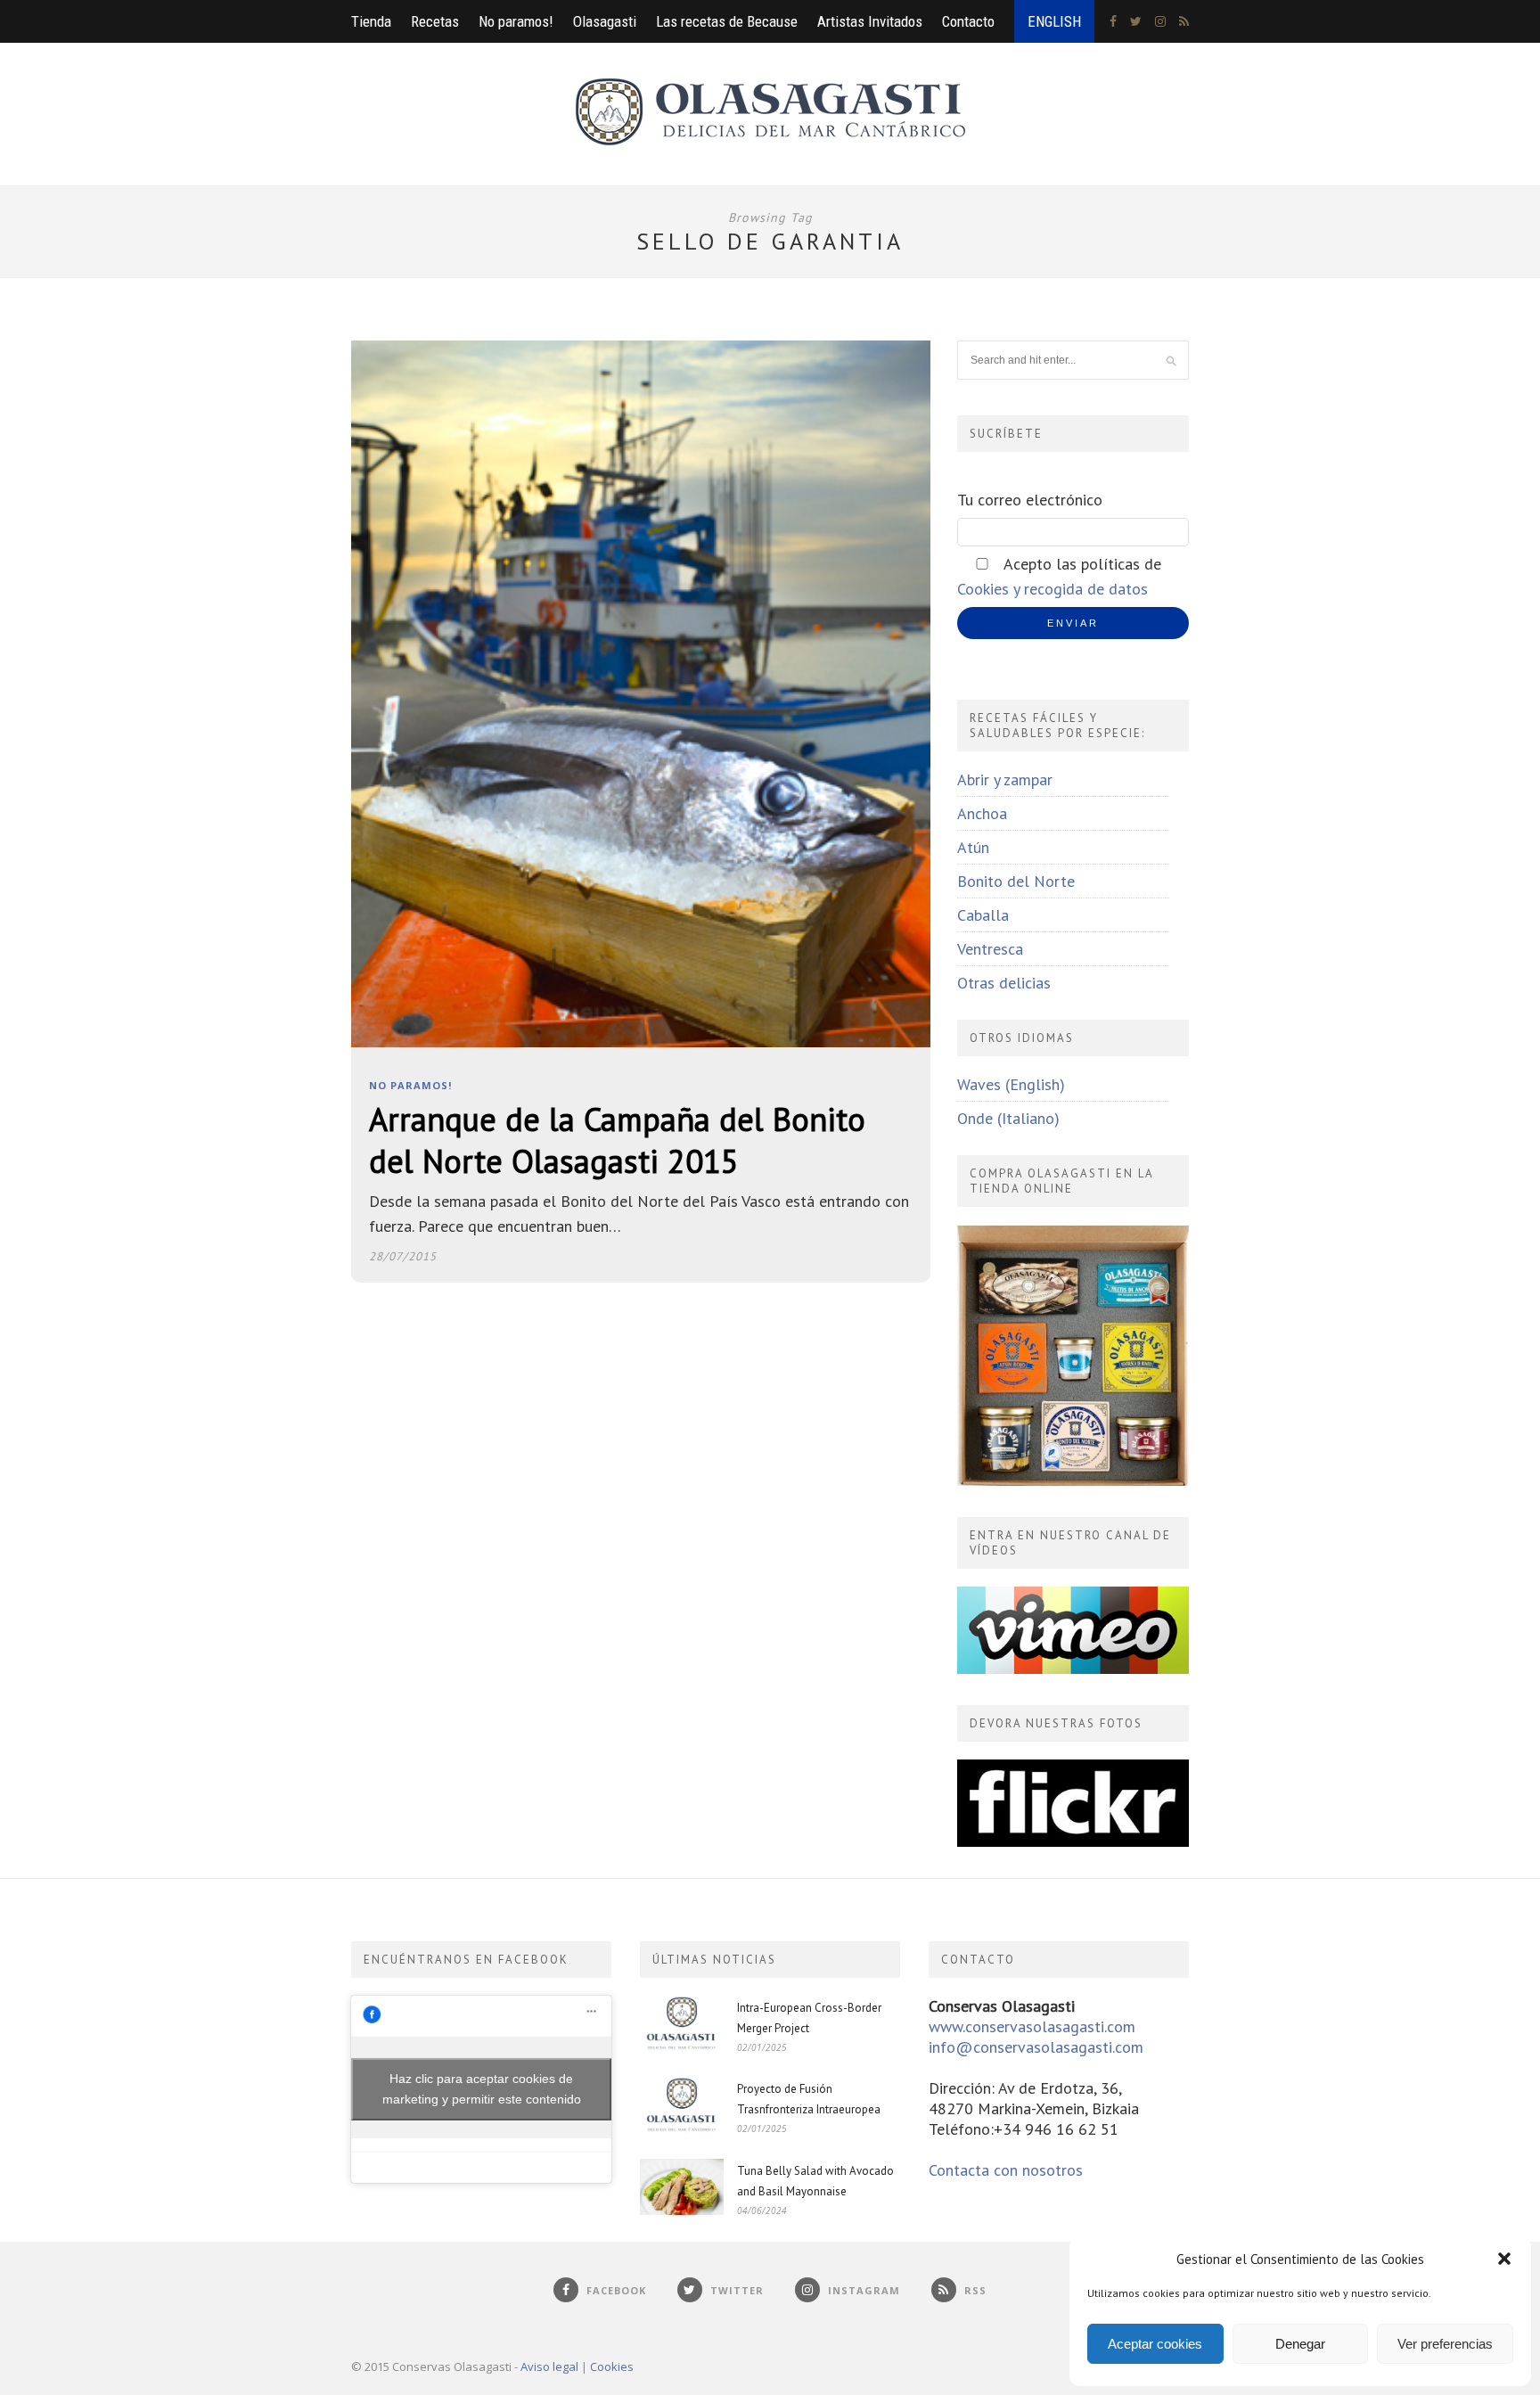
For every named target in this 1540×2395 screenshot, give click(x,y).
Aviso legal (549, 2366)
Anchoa (982, 813)
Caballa (983, 915)
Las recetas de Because (727, 21)
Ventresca (990, 949)
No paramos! (516, 21)
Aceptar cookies (1155, 2344)
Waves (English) (1011, 1084)
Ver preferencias (1445, 2344)
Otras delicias (1004, 983)
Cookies (612, 2366)
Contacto (968, 21)
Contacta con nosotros (1006, 2170)
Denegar (1300, 2344)
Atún (973, 847)
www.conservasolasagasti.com (1032, 2026)
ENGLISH (1054, 21)
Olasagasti (605, 21)
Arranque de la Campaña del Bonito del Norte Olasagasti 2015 (617, 1140)
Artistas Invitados (870, 21)
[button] (1504, 2259)
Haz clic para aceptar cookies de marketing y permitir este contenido (482, 2089)
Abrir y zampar (1005, 779)
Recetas (435, 21)
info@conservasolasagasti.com (1036, 2047)
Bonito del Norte (1016, 881)
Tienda (371, 21)
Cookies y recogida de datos (1053, 589)
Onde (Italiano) (1008, 1118)
